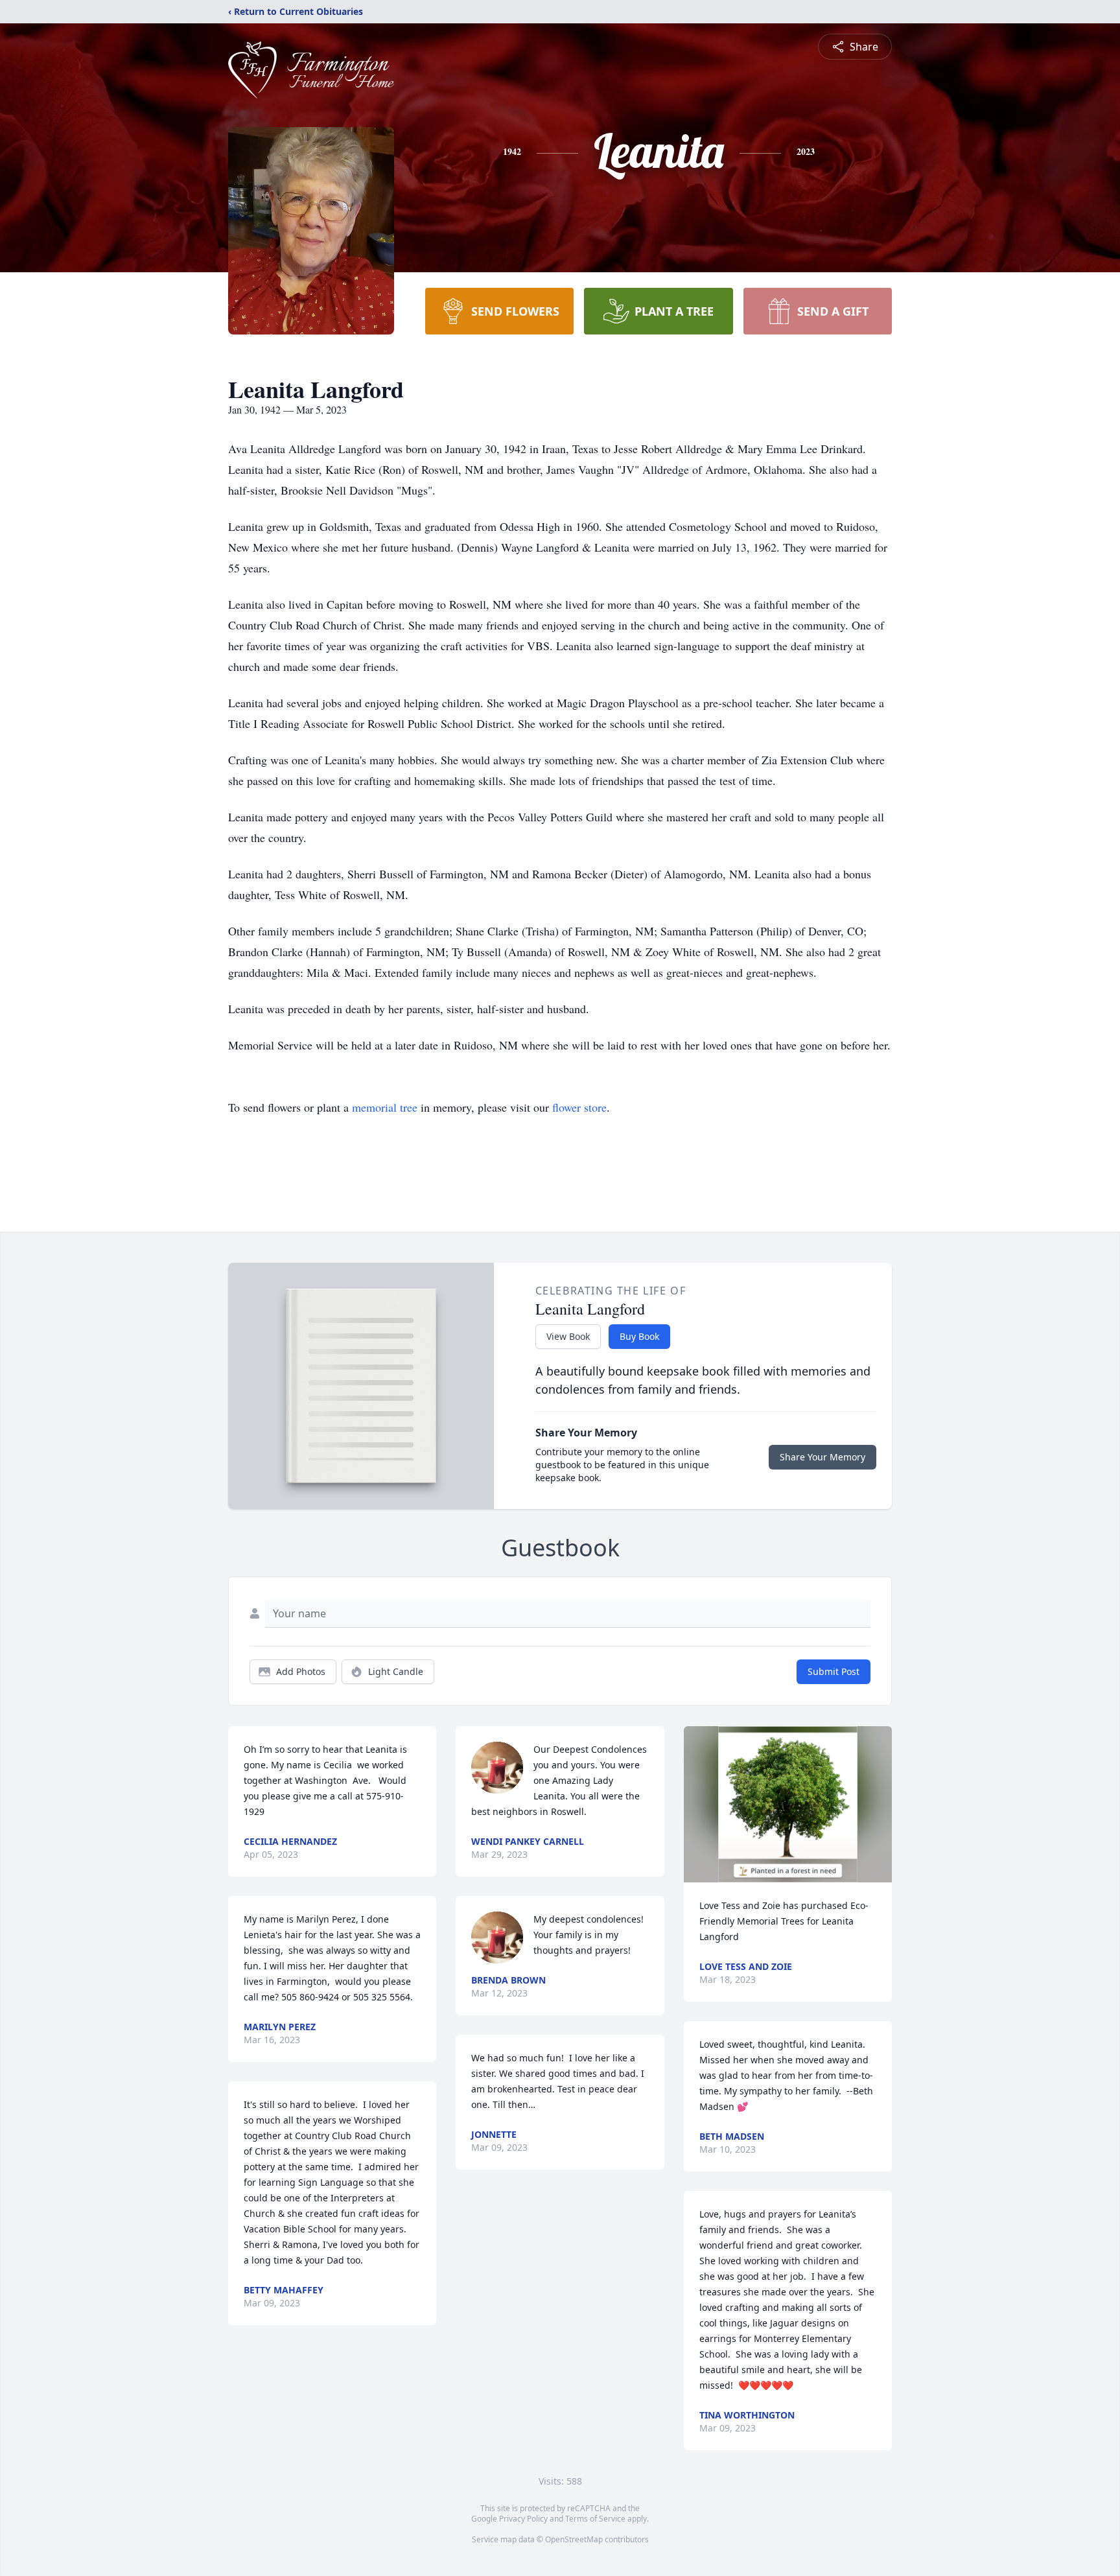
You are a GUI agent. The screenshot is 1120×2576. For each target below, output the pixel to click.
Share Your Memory (822, 1457)
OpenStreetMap (574, 2539)
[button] (788, 1804)
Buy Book (639, 1336)
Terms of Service (595, 2519)
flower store (579, 1107)
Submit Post (834, 1671)
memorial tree (385, 1107)
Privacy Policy (523, 2519)
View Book (568, 1336)
